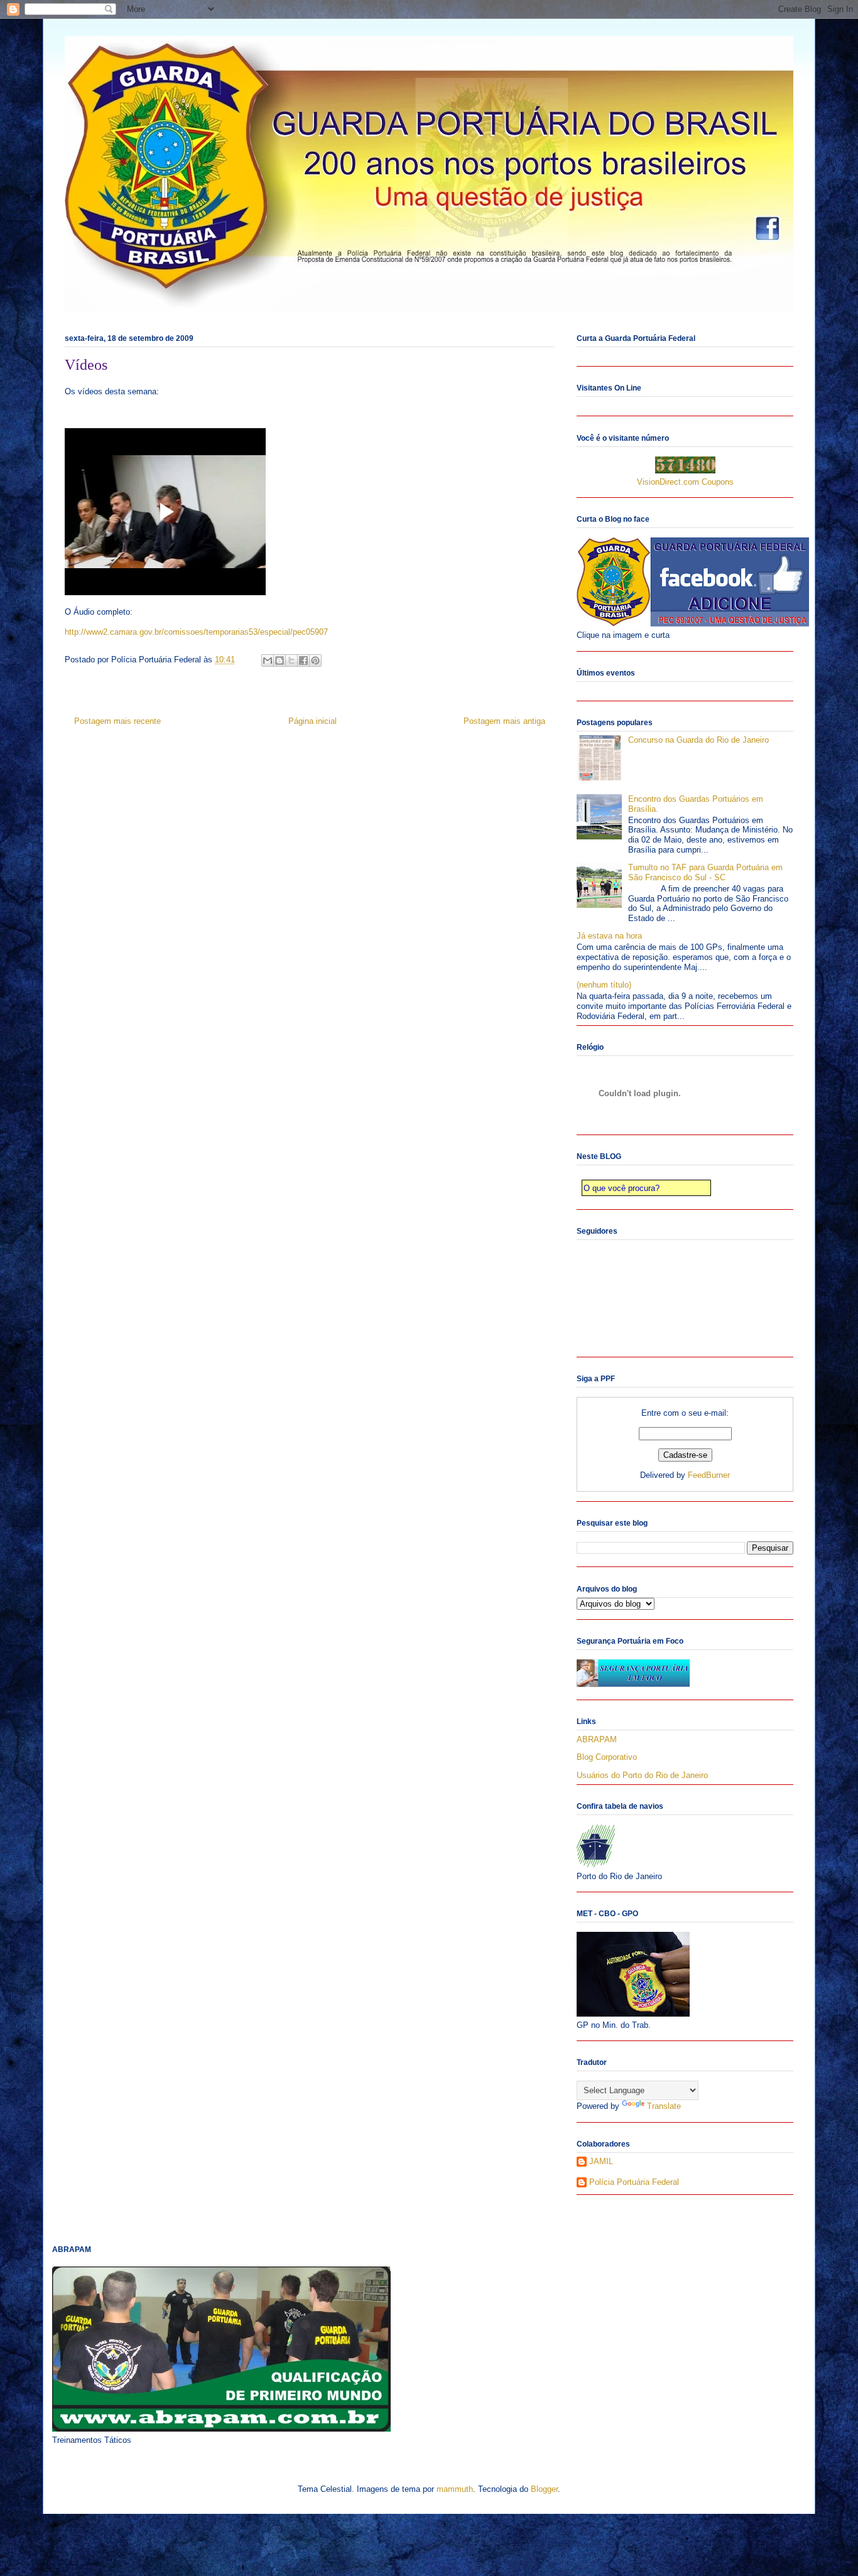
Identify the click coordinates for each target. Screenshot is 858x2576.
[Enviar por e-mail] (268, 660)
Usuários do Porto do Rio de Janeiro (642, 1775)
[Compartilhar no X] (291, 660)
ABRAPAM (597, 1739)
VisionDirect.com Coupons (685, 482)
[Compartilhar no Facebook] (303, 660)
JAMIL (601, 2161)
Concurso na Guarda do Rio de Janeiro (698, 740)
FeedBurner (709, 1475)
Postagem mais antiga (504, 721)
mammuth (455, 2489)
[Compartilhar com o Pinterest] (315, 660)
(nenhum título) (604, 985)
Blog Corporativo (607, 1757)
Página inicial (312, 721)
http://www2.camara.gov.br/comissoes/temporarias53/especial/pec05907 (196, 632)
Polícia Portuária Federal (634, 2182)
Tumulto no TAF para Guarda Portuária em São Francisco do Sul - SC (705, 872)
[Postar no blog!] (280, 660)
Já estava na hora (609, 936)
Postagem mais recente (117, 721)
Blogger (544, 2489)
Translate (664, 2106)
